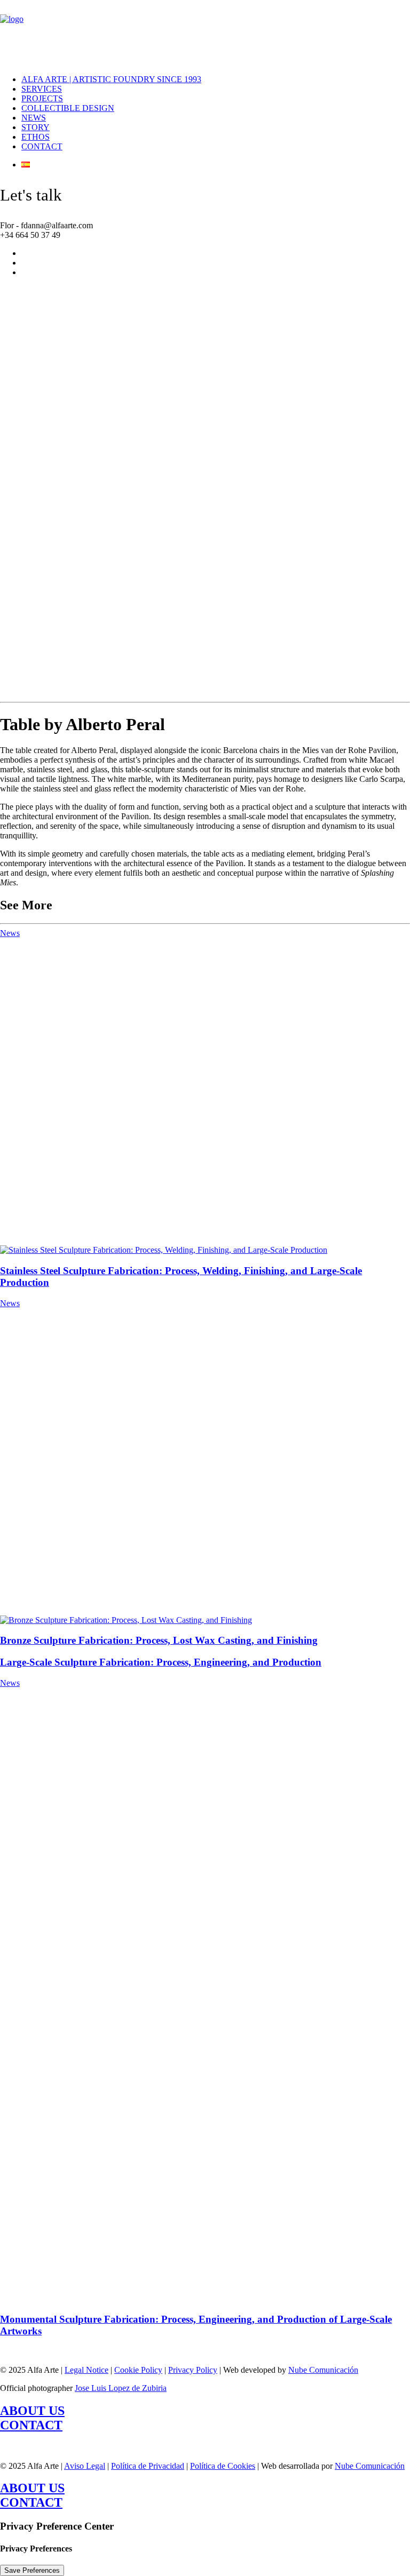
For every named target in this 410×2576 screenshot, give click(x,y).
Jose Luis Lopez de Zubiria (121, 2388)
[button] (164, 1250)
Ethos (36, 137)
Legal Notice (86, 2370)
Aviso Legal (85, 2466)
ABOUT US (32, 2411)
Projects (42, 98)
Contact (42, 146)
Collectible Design (68, 108)
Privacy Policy (193, 2370)
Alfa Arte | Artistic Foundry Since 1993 (111, 79)
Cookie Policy (138, 2370)
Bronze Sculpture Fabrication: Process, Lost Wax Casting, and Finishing (159, 1640)
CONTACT (31, 2425)
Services (42, 89)
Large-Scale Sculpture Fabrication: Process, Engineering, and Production (161, 1662)
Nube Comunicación (323, 2370)
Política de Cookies (223, 2466)
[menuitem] (204, 79)
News (34, 118)
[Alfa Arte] (205, 33)
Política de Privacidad (148, 2466)
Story (36, 127)
